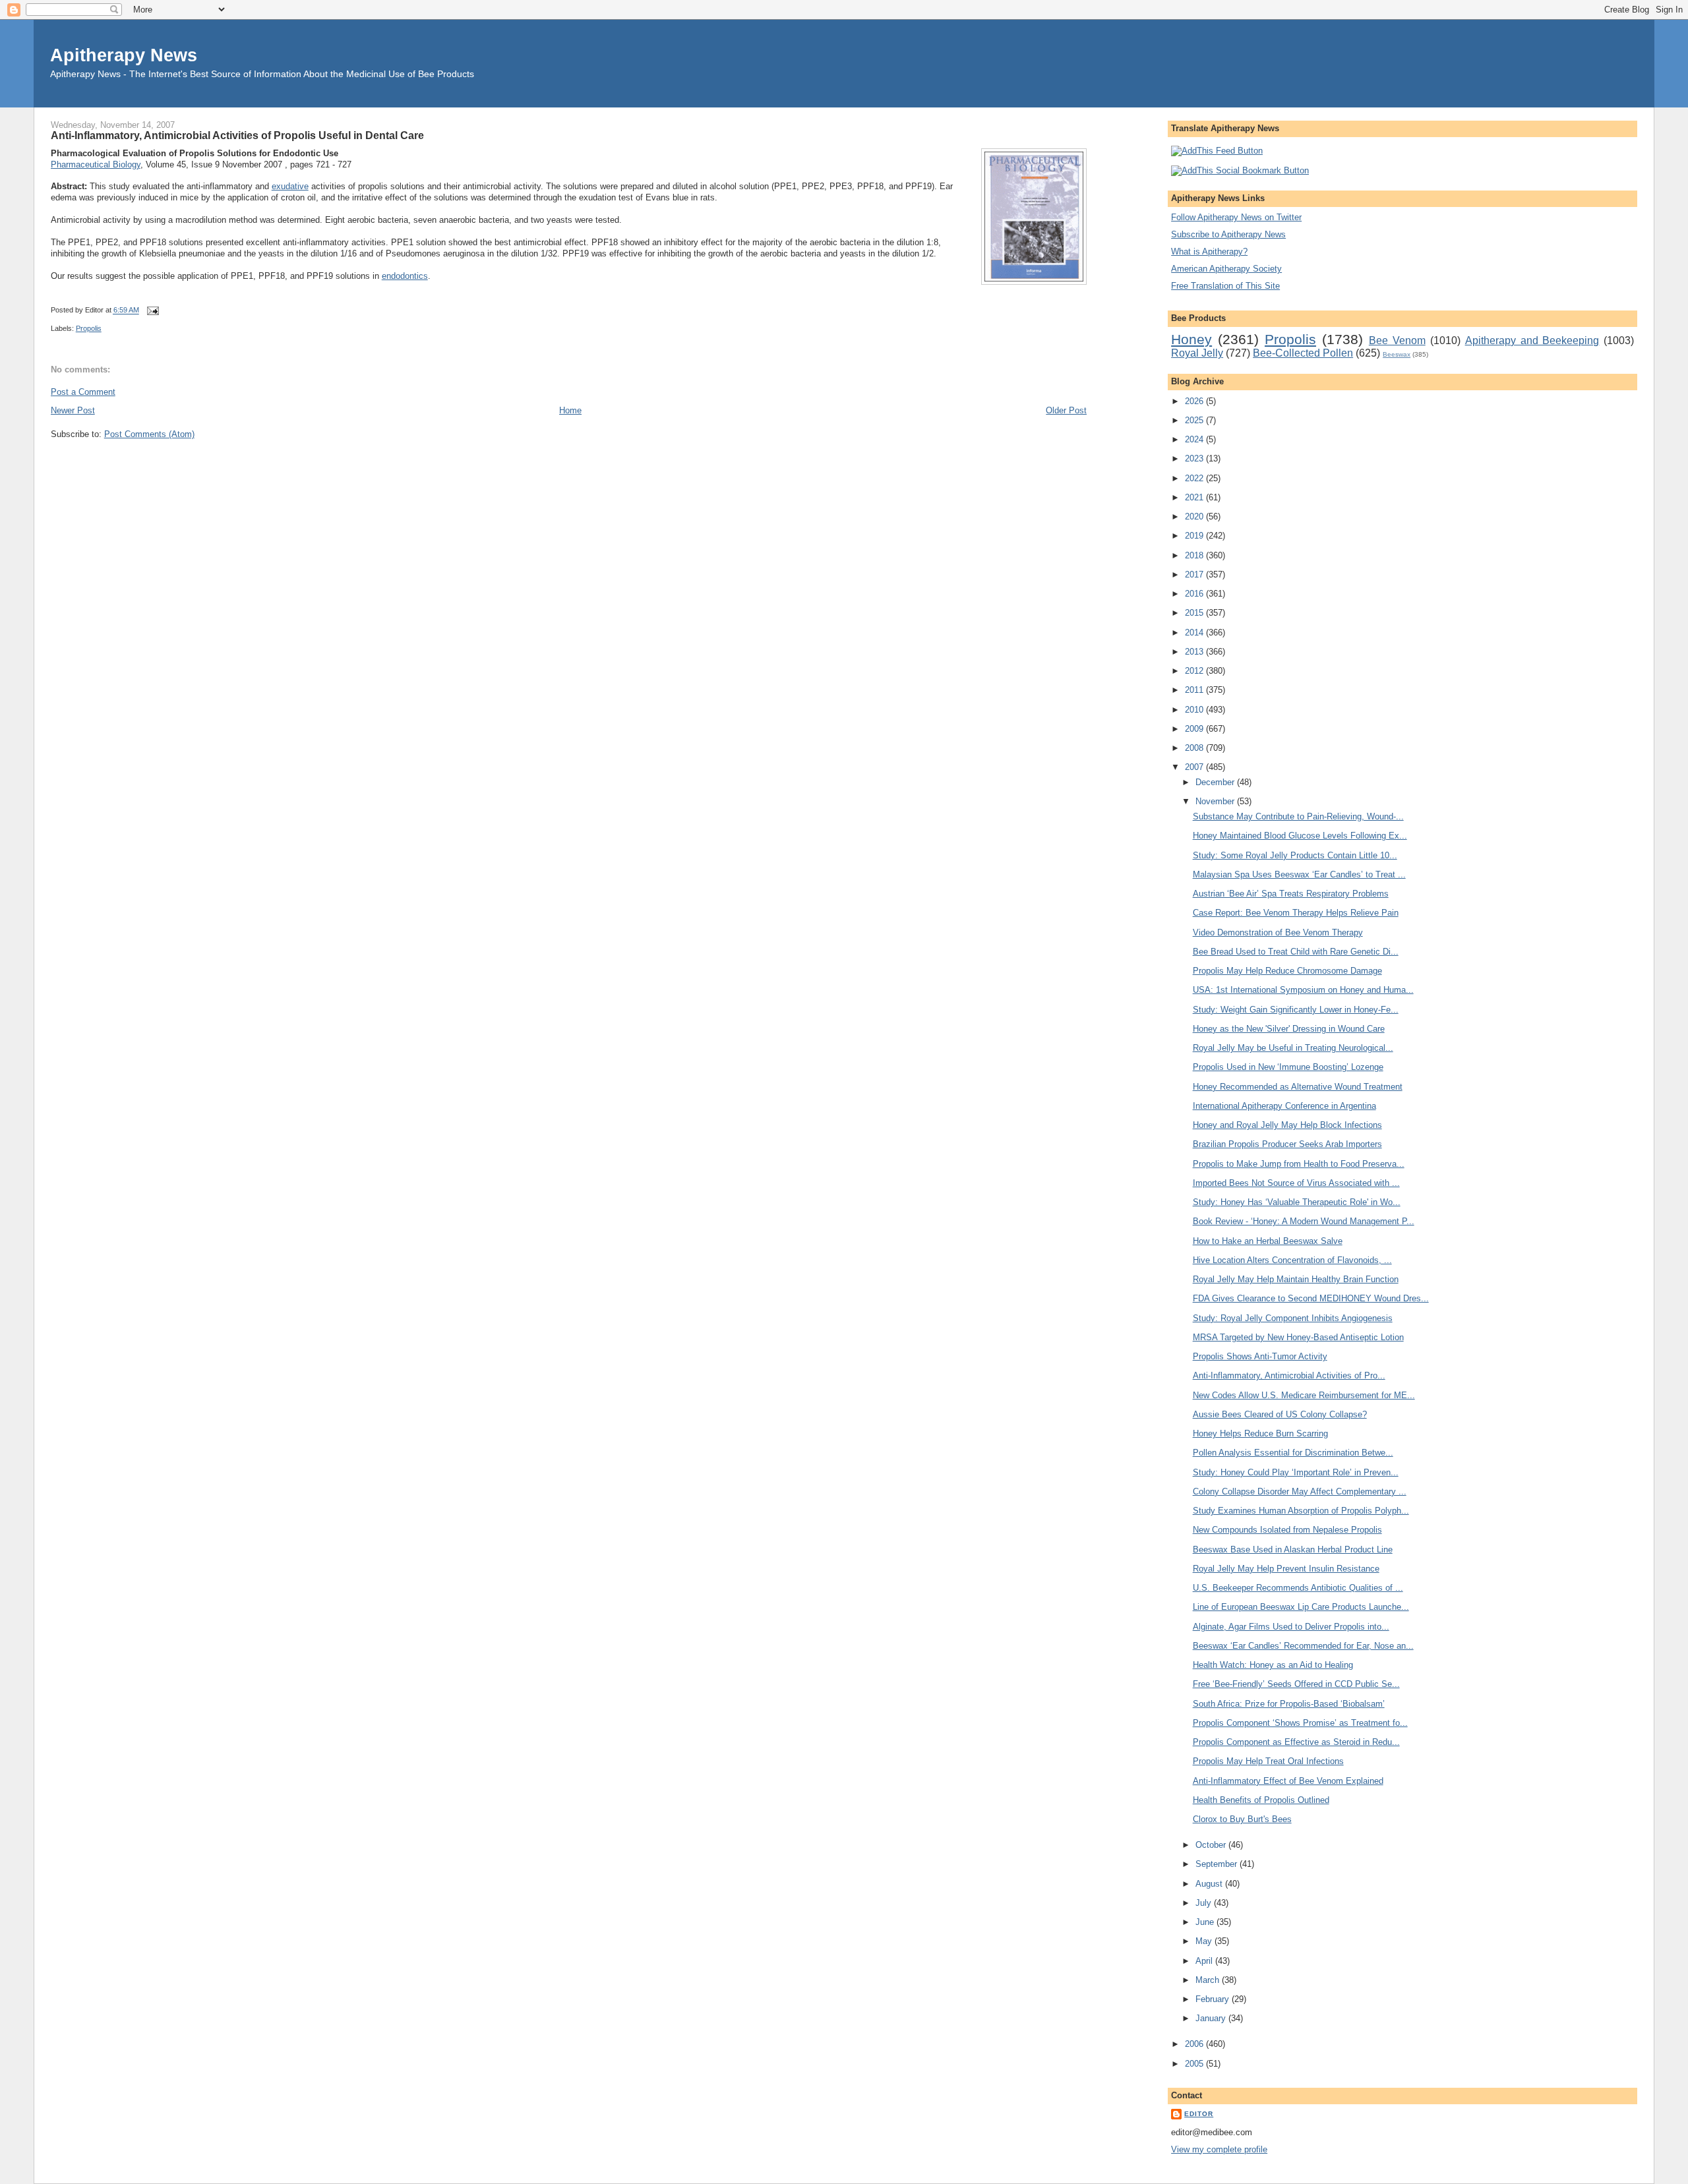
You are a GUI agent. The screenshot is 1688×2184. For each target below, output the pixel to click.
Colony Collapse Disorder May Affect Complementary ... (1300, 1491)
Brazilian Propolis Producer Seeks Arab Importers (1287, 1144)
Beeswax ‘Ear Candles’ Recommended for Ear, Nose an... (1303, 1646)
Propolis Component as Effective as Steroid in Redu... (1296, 1742)
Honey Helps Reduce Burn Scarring (1260, 1433)
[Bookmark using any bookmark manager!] (1240, 170)
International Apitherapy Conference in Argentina (1284, 1106)
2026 (1195, 401)
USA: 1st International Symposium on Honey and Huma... (1303, 990)
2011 (1195, 690)
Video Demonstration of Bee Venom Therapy (1278, 932)
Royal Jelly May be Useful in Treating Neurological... (1293, 1048)
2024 (1195, 439)
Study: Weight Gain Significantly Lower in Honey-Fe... (1296, 1010)
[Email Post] (152, 310)
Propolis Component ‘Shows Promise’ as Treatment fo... (1300, 1723)
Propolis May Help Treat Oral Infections (1268, 1761)
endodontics (405, 276)
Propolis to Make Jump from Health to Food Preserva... (1299, 1164)
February (1214, 1999)
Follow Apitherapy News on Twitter (1236, 217)
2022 (1195, 478)
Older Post (1066, 410)
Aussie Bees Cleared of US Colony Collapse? (1280, 1414)
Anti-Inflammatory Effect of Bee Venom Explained (1288, 1781)
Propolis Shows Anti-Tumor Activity (1260, 1356)
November (1216, 801)
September (1218, 1864)
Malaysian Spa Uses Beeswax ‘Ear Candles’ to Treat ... (1299, 874)
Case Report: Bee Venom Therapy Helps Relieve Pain (1296, 913)
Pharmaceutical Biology (96, 164)
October (1212, 1845)
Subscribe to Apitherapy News (1228, 234)
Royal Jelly (1197, 353)
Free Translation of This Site (1225, 286)
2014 (1195, 633)
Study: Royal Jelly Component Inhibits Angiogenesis (1293, 1318)
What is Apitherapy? (1209, 251)
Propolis (89, 328)
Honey (1191, 339)
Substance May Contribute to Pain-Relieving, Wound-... (1298, 816)
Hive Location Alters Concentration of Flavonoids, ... (1292, 1260)
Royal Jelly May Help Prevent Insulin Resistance (1286, 1569)
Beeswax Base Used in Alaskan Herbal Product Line (1293, 1549)
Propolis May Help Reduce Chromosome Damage (1287, 971)
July (1205, 1903)
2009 (1195, 729)
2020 (1195, 516)
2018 (1195, 555)
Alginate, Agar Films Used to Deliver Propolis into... (1291, 1627)
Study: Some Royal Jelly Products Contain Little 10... (1295, 855)
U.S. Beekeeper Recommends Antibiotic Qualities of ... (1298, 1588)
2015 (1195, 613)
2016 (1195, 594)
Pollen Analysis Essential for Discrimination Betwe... (1293, 1453)
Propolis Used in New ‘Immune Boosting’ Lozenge (1288, 1067)
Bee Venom (1397, 340)
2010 (1195, 710)
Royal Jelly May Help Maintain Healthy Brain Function (1296, 1279)
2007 (1195, 767)
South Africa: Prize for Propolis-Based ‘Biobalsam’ (1289, 1704)
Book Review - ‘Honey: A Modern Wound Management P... (1304, 1221)
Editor (1199, 2114)
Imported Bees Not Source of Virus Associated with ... (1296, 1183)
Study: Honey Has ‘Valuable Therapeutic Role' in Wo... (1297, 1202)
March (1209, 1980)
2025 (1195, 420)
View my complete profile (1219, 2149)
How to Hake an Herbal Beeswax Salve (1268, 1241)
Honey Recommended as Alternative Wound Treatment (1298, 1087)
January (1212, 2018)
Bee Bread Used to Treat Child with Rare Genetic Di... (1296, 952)
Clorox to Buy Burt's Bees (1242, 1819)
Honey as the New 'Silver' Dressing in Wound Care (1289, 1029)
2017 (1195, 575)
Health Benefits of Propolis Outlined (1261, 1800)
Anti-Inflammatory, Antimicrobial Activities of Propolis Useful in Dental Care (237, 135)
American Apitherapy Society (1226, 269)
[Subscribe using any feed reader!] (1217, 151)
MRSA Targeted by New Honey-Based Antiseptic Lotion (1298, 1337)
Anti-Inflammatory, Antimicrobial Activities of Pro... (1289, 1375)
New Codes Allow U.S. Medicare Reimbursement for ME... (1304, 1395)
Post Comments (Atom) (149, 434)
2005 (1195, 2064)
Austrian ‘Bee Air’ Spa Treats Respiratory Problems (1291, 894)
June (1206, 1922)
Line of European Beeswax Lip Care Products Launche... (1301, 1607)
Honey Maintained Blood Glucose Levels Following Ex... (1300, 836)
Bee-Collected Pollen (1303, 353)
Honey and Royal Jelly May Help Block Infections (1287, 1125)
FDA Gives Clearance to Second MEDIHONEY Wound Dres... (1311, 1298)
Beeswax (1397, 354)
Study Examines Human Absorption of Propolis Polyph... (1301, 1511)
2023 (1195, 458)
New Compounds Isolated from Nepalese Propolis (1287, 1530)
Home (570, 410)
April (1205, 1961)
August (1210, 1884)
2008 (1195, 748)
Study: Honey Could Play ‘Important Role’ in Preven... (1296, 1472)
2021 (1195, 497)
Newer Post (73, 410)
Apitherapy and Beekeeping (1532, 340)
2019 (1195, 536)
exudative (290, 186)
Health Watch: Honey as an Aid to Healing (1273, 1665)
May (1205, 1941)
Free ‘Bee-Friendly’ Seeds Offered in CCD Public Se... (1296, 1684)
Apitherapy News (124, 55)
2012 (1195, 671)
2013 (1195, 652)
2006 (1195, 2044)
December (1216, 782)
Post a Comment (83, 392)
